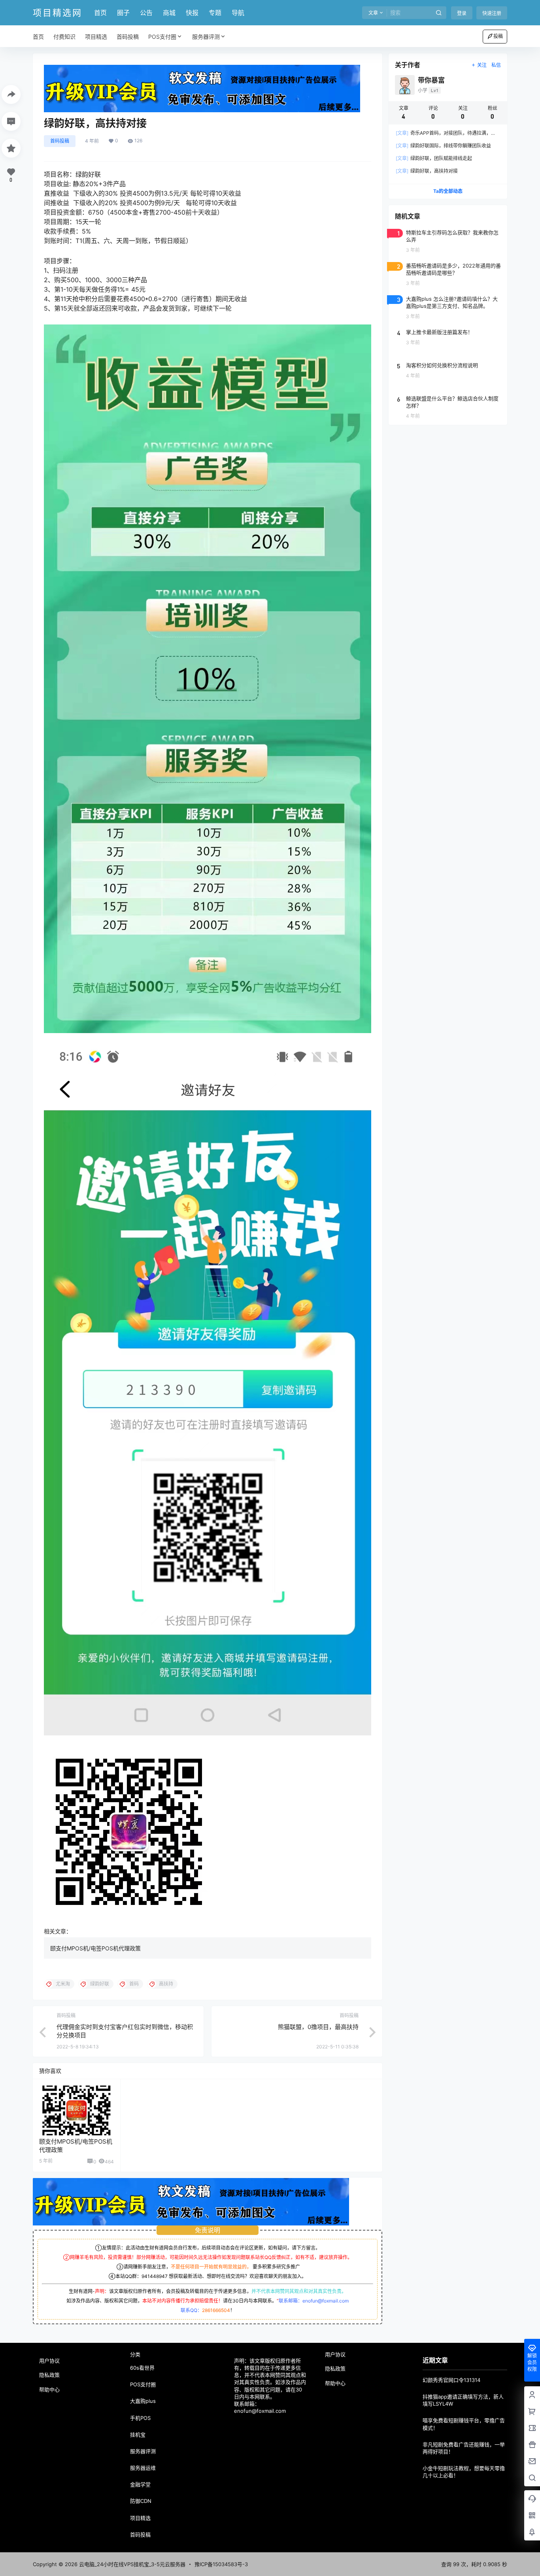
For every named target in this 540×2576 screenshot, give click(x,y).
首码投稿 (60, 141)
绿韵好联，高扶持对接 (427, 171)
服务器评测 (206, 37)
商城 (169, 13)
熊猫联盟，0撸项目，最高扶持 (318, 2027)
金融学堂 (140, 2484)
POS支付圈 (162, 37)
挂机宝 (138, 2435)
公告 (146, 13)
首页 (100, 13)
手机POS (140, 2418)
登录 (462, 13)
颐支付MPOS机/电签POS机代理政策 (95, 1948)
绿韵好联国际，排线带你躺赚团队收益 (443, 146)
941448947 (155, 2276)
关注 (482, 65)
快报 (192, 13)
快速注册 (492, 13)
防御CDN (141, 2501)
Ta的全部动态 (448, 191)
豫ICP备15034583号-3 (221, 2564)
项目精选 (140, 2518)
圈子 (123, 13)
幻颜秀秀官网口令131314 (451, 2380)
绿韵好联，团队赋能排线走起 (434, 158)
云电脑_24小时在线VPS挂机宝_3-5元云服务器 (131, 2564)
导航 (238, 13)
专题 (215, 13)
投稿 (498, 36)
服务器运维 (143, 2468)
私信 (496, 65)
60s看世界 (142, 2368)
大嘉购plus (143, 2401)
